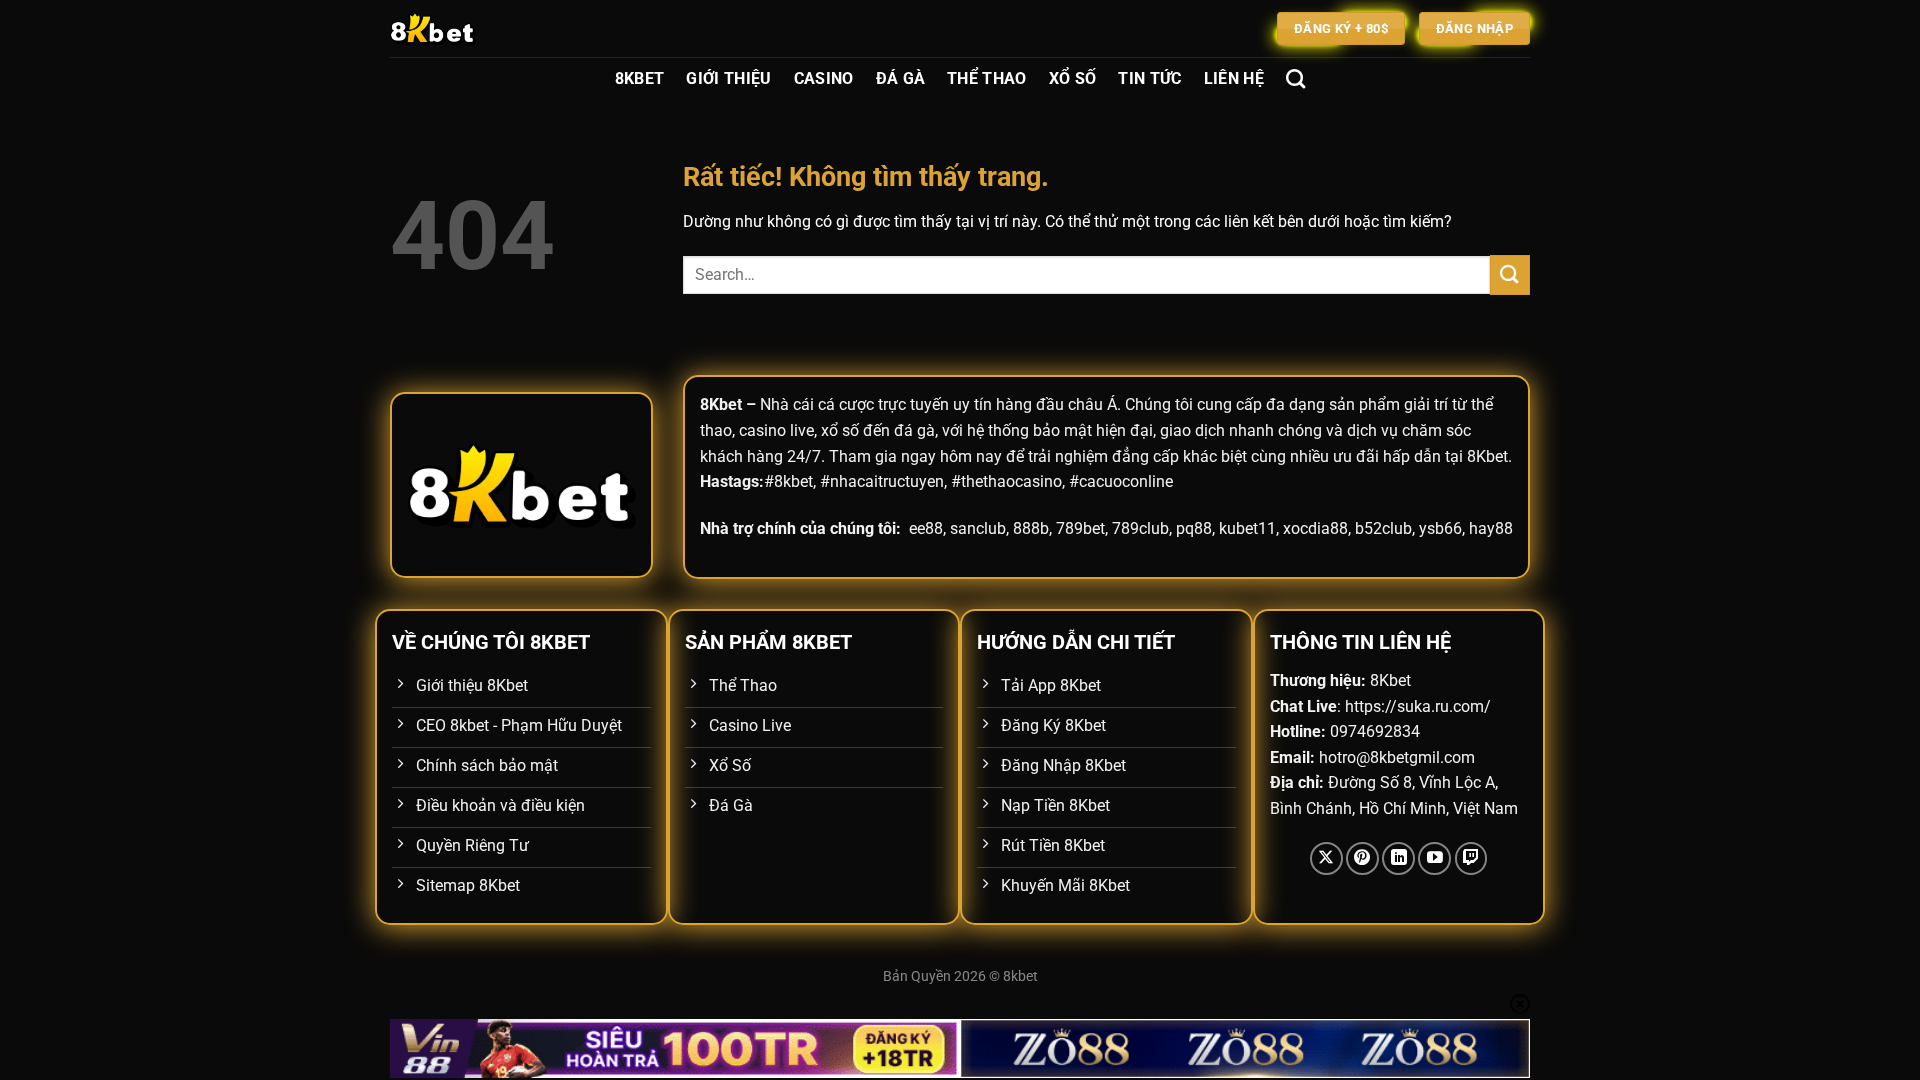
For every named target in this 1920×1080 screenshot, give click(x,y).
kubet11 (1247, 528)
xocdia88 (1315, 528)
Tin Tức (1149, 78)
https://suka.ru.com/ (1418, 706)
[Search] (1295, 78)
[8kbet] (490, 28)
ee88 (926, 528)
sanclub (978, 528)
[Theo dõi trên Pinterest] (1362, 858)
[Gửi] (1510, 274)
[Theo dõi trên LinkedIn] (1398, 858)
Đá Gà (901, 78)
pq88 (1194, 528)
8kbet (1020, 976)
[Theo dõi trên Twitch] (1471, 858)
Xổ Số (1073, 78)
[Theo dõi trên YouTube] (1434, 858)
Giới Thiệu (728, 78)
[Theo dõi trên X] (1326, 858)
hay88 (1491, 528)
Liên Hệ (1234, 78)
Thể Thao (987, 78)
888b (1031, 528)
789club (1140, 528)
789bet (1080, 528)
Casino (824, 78)
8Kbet (640, 78)
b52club (1383, 528)
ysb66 (1440, 528)
